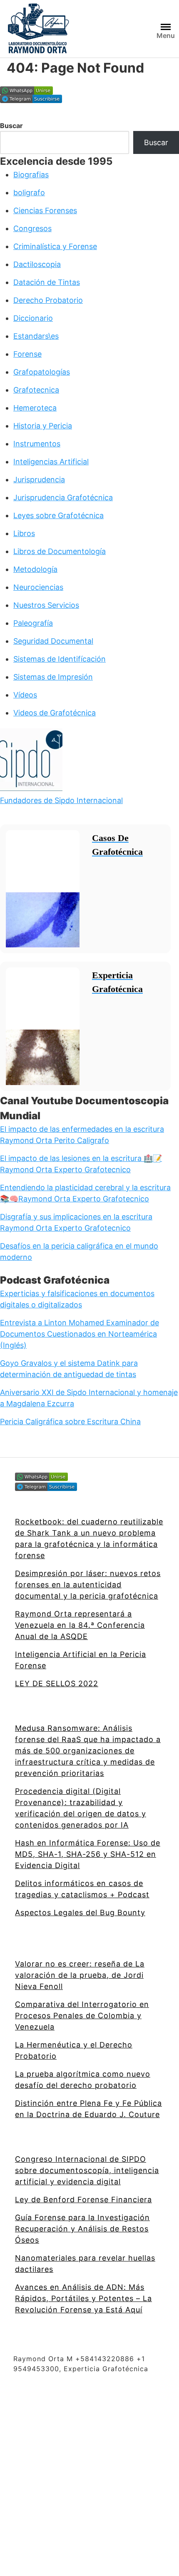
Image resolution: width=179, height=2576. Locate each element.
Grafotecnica (36, 390)
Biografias (31, 175)
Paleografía (33, 623)
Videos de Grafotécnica (55, 713)
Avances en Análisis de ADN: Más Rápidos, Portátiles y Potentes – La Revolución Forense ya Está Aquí (83, 2298)
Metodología (35, 569)
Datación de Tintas (47, 282)
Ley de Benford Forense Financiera (83, 2200)
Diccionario (33, 318)
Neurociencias (38, 587)
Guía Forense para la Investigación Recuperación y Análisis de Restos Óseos (82, 2229)
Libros (24, 533)
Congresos (32, 228)
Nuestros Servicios (46, 605)
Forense (27, 354)
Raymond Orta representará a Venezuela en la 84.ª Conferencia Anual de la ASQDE (80, 1625)
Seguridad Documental (53, 641)
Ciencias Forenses (45, 210)
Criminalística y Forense (55, 246)
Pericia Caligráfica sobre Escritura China (70, 1421)
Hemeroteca (35, 408)
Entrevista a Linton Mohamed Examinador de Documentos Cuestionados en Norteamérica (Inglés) (80, 1334)
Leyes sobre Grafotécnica (58, 515)
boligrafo (29, 193)
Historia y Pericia (43, 426)
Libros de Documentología (60, 551)
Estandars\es (36, 336)
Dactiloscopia (37, 264)
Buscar (11, 126)
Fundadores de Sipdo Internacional (61, 800)
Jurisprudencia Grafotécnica (63, 497)
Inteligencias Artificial (51, 462)
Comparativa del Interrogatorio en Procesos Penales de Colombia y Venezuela (82, 2016)
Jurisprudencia (39, 480)
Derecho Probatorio (48, 300)
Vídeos (25, 695)
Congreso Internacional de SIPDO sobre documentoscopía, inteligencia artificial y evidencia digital (87, 2170)
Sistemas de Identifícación (60, 659)
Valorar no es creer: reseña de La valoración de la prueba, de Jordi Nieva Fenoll (80, 1975)
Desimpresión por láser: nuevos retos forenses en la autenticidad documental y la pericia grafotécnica (88, 1585)
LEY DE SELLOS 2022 (57, 1683)
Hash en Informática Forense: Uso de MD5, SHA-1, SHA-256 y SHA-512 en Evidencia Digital (88, 1854)
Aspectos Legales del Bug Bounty (80, 1912)
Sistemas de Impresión (53, 677)
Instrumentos (37, 444)
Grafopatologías (42, 372)
